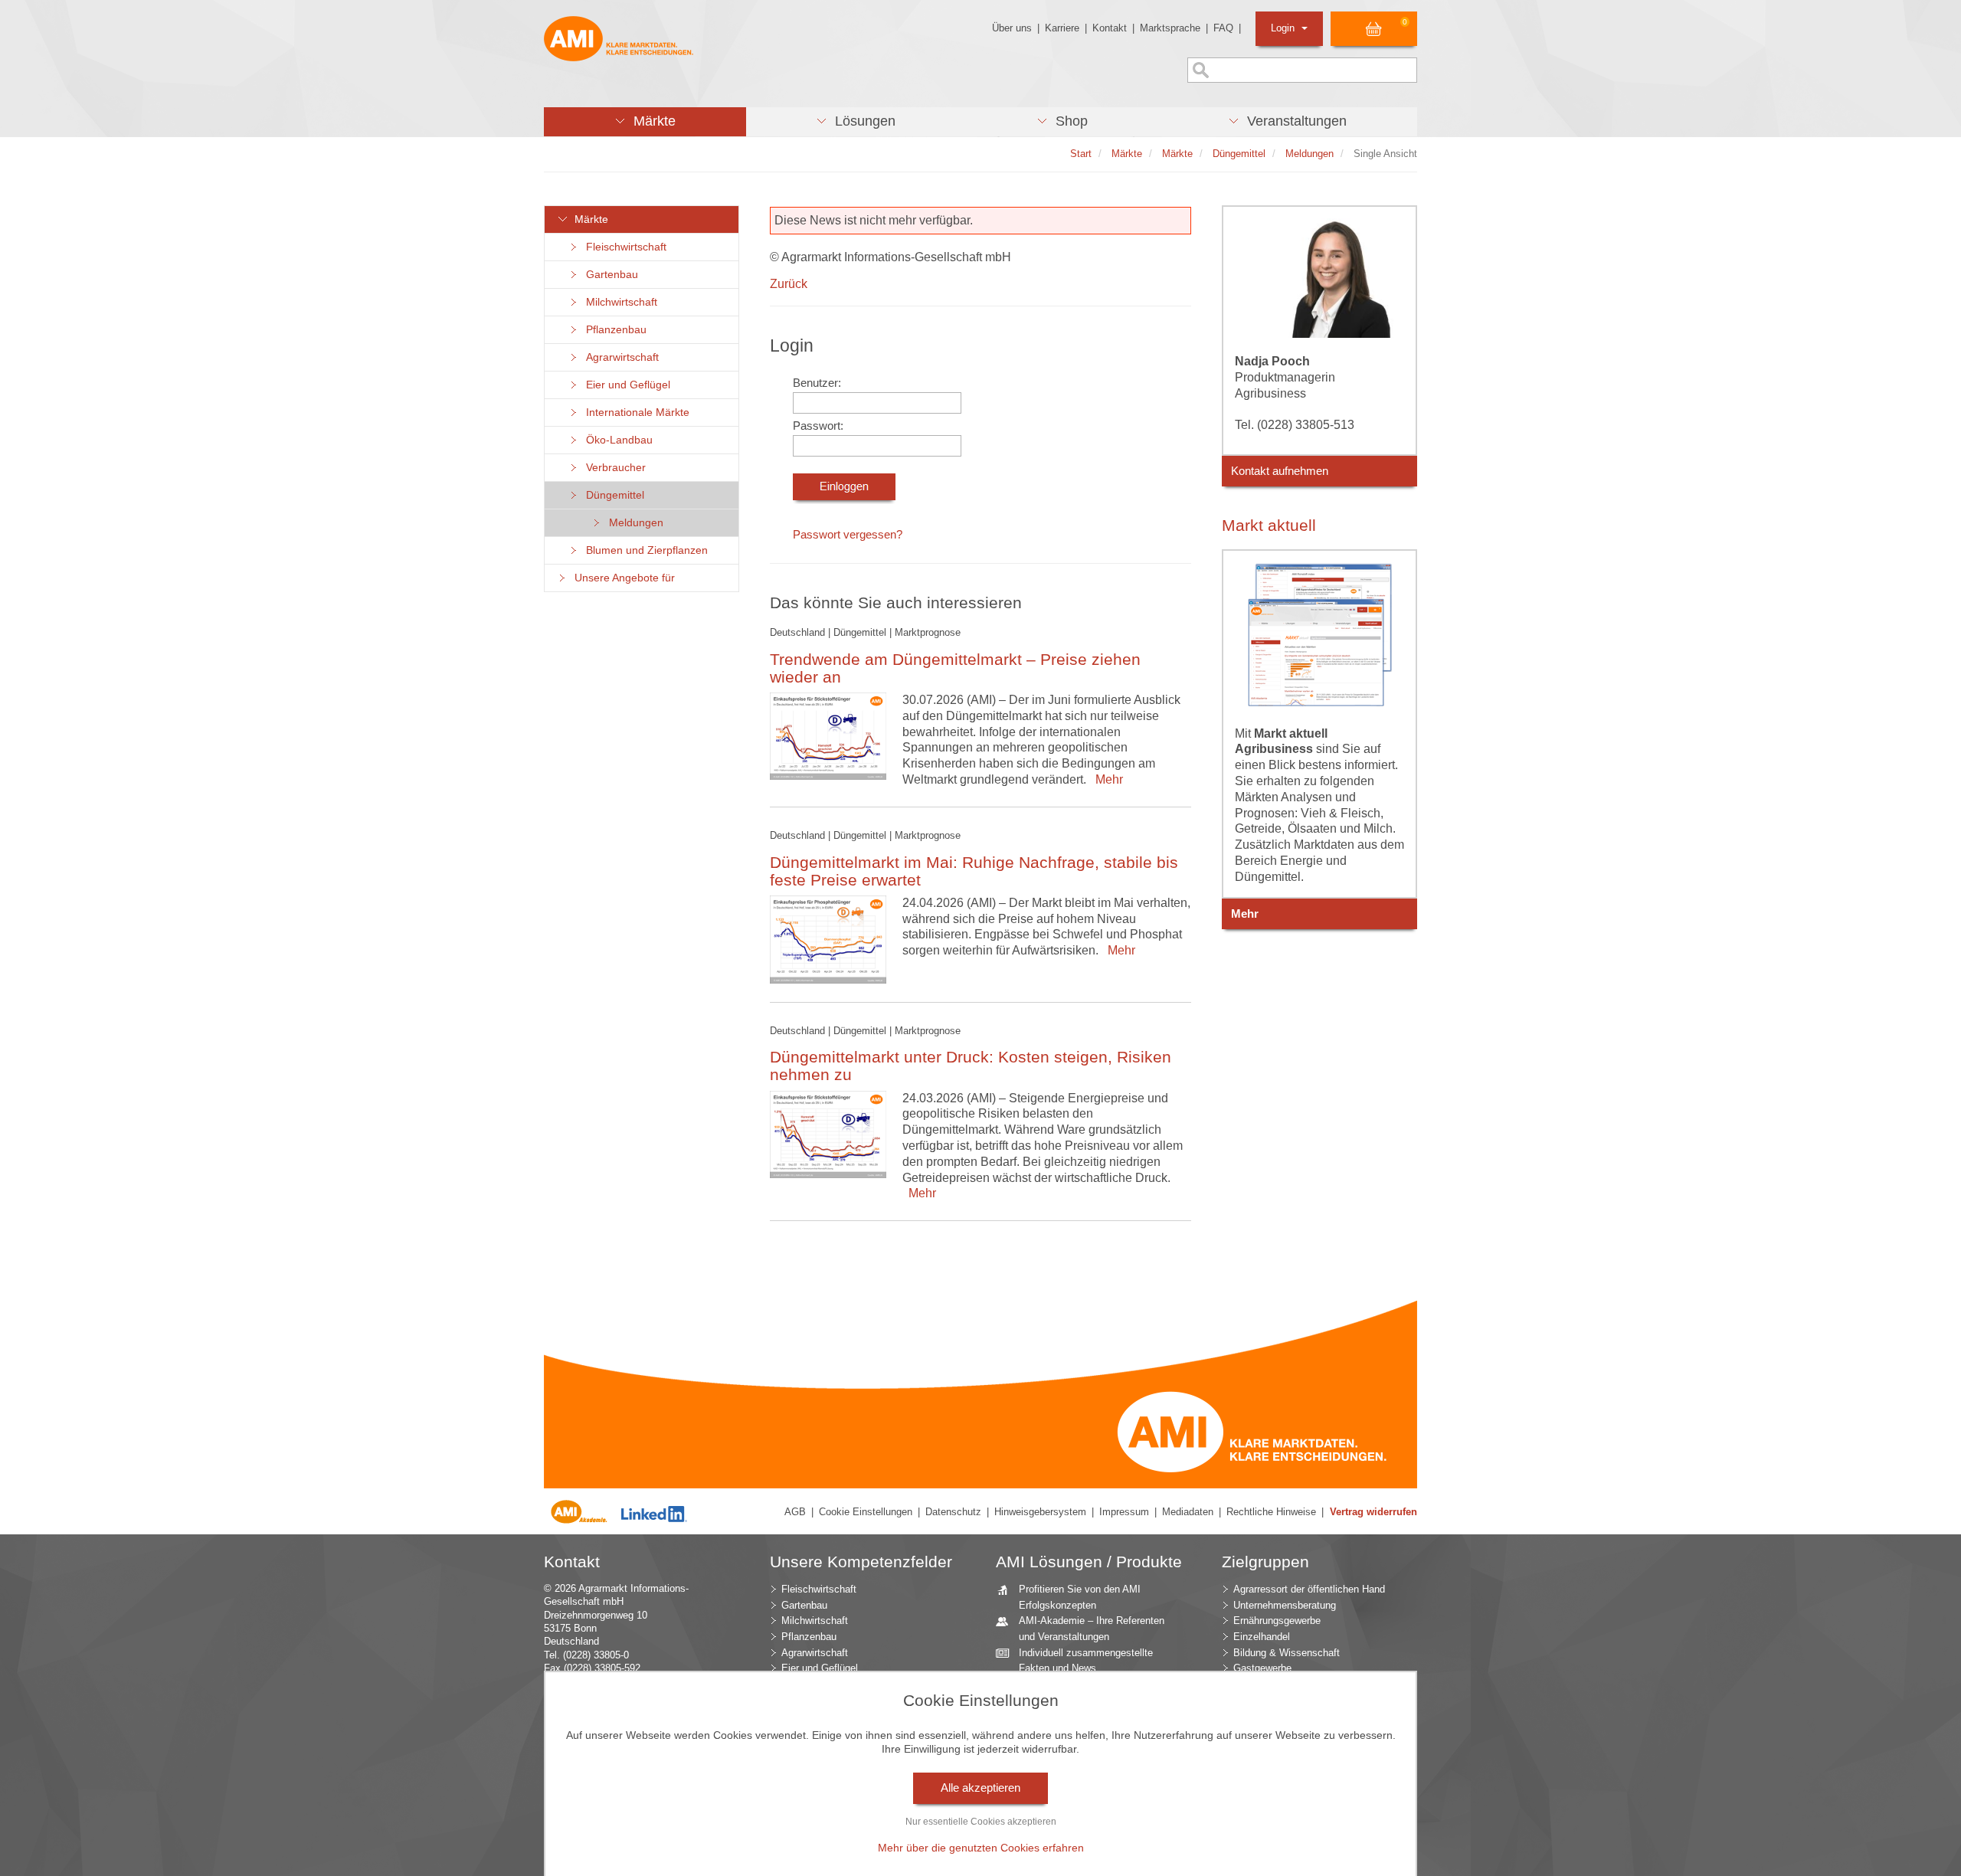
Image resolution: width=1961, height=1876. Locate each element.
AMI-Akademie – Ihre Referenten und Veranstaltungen (1092, 1629)
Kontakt (1110, 28)
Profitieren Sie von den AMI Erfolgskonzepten (1080, 1597)
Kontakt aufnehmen (1280, 471)
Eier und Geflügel (625, 385)
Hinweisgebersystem (1040, 1512)
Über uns (1012, 28)
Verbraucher (613, 468)
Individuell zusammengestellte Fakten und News (1086, 1661)
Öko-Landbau (616, 440)
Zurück (789, 284)
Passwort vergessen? (848, 535)
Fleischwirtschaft (623, 247)
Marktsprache (1170, 28)
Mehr (1106, 779)
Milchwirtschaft (619, 302)
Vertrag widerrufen (1373, 1512)
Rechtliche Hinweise (1271, 1512)
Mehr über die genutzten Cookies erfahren (981, 1848)
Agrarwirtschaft (619, 357)
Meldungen (633, 523)
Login (1284, 28)
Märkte (588, 219)
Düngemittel (612, 495)
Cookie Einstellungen (866, 1512)
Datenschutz (953, 1512)
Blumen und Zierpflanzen (644, 550)
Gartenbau (609, 275)
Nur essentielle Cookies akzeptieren (981, 1822)
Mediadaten (1188, 1512)
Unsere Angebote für (622, 578)
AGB (795, 1512)
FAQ (1223, 28)
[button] (645, 122)
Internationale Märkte (635, 413)
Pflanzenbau (613, 330)
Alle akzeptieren (980, 1788)
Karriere (1062, 28)
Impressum (1124, 1512)
